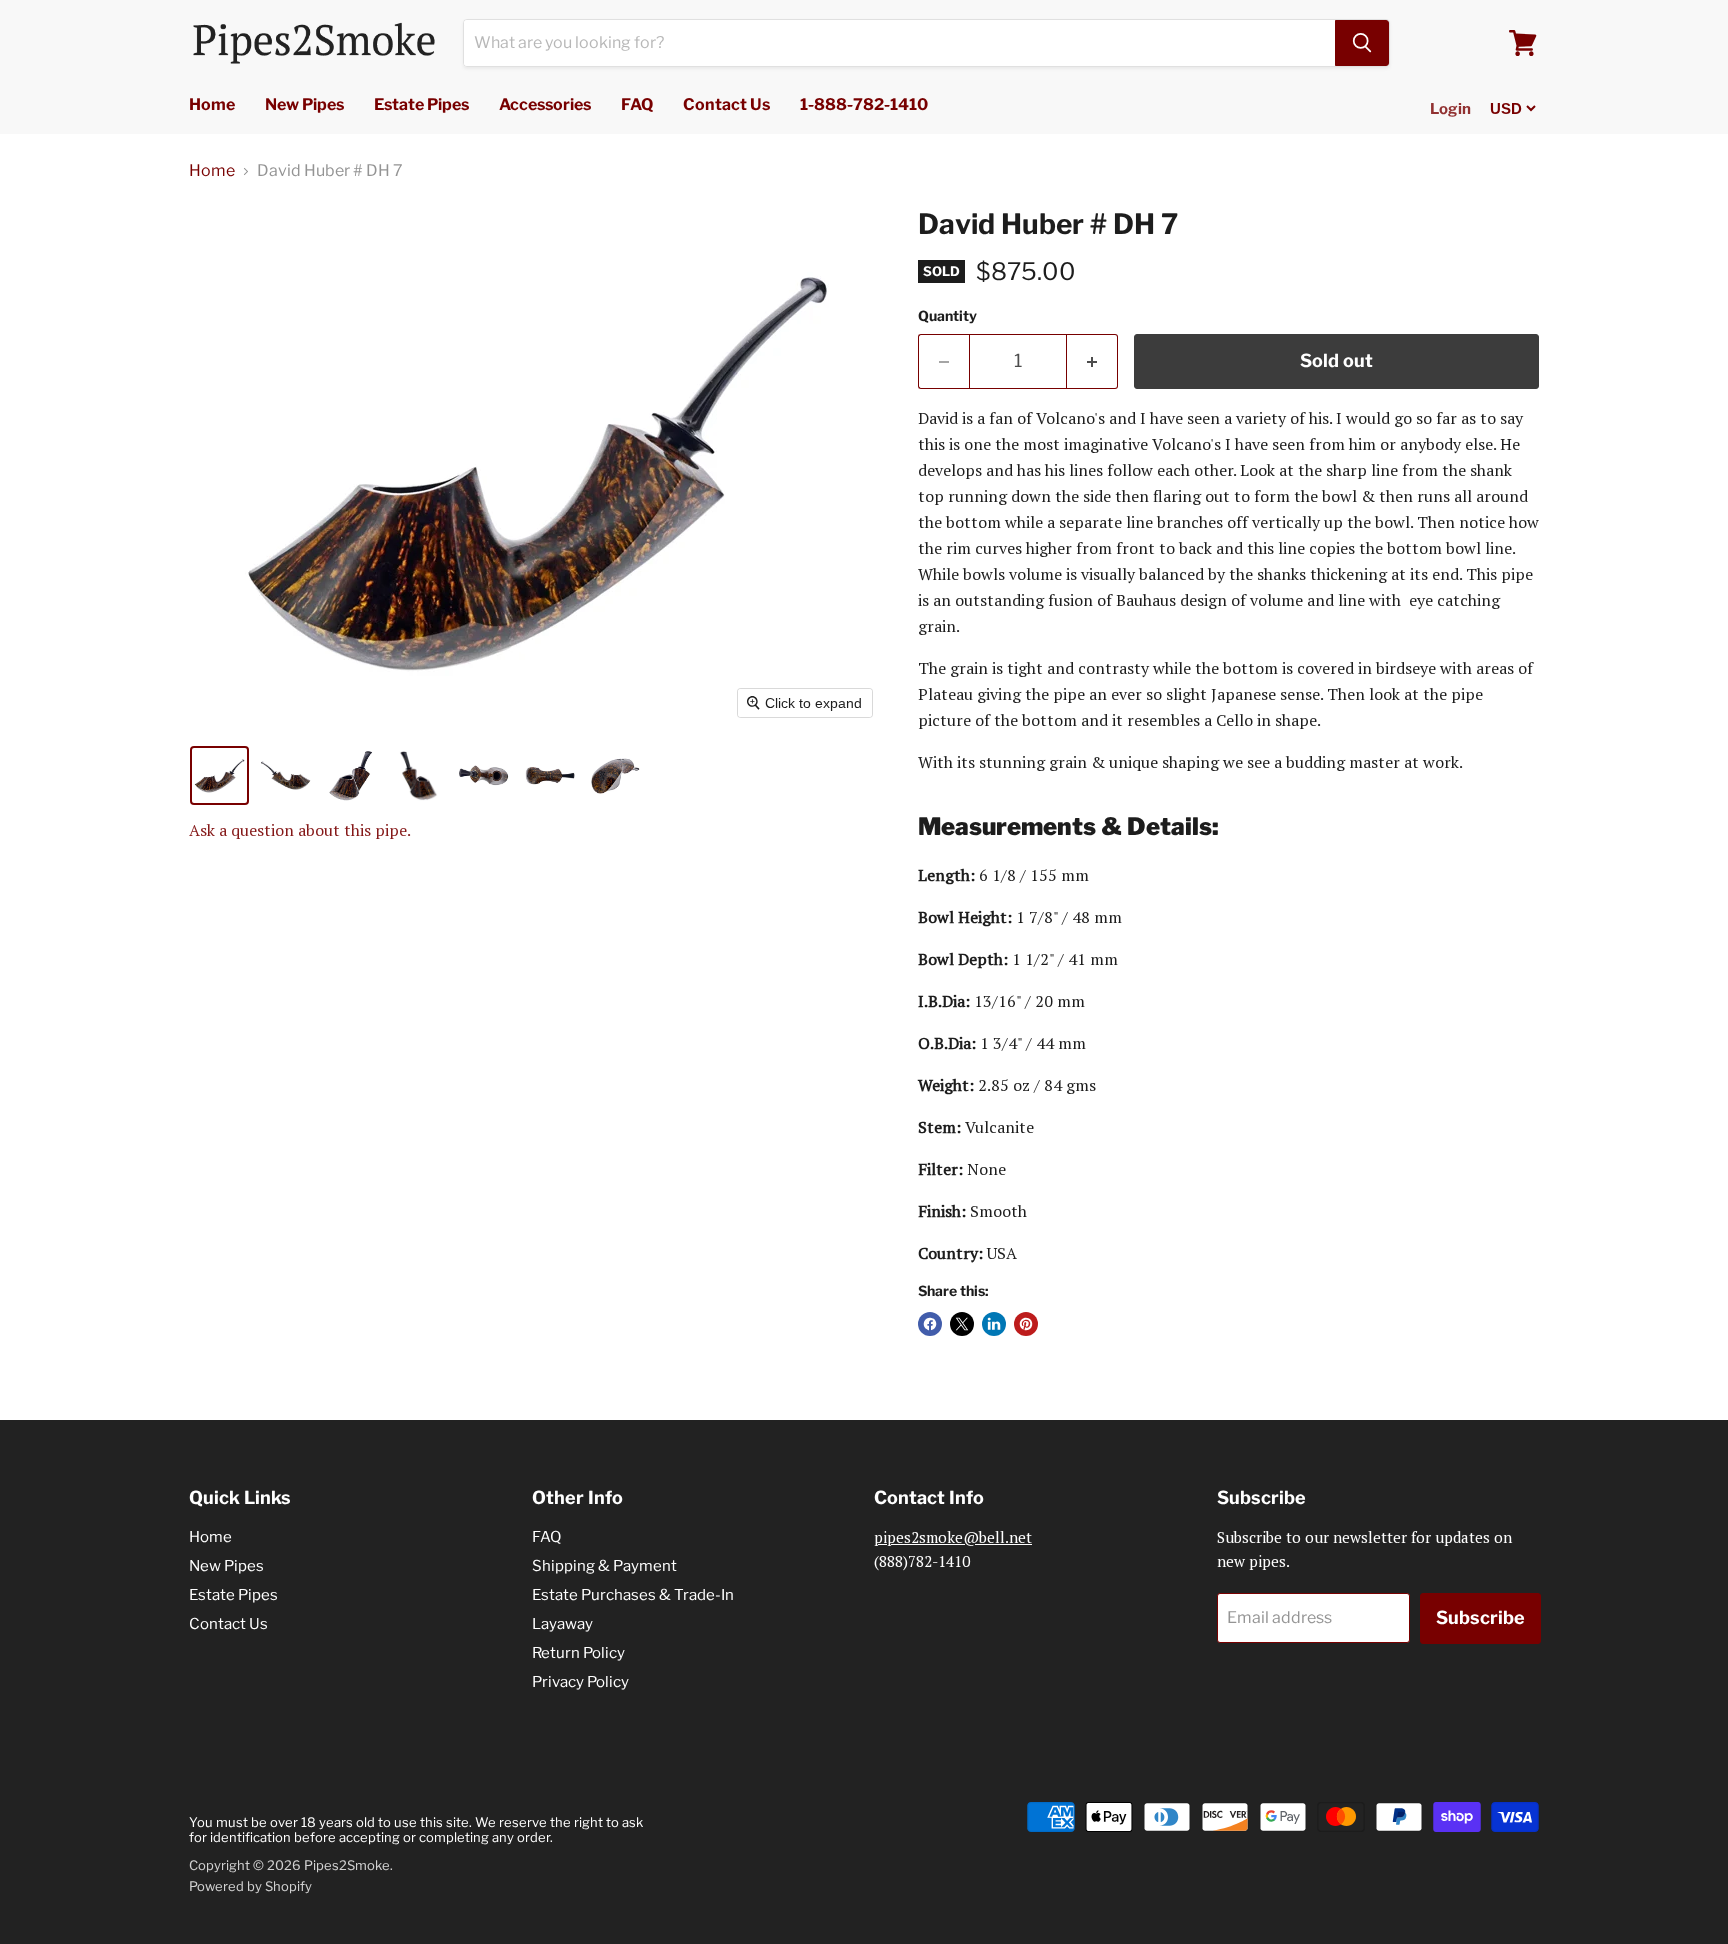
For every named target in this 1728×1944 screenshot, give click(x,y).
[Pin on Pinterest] (1026, 1324)
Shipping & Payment (604, 1566)
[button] (219, 775)
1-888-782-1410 (864, 104)
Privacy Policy (580, 1682)
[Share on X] (962, 1324)
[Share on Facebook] (930, 1324)
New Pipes (304, 104)
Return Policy (578, 1653)
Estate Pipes (421, 104)
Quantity (947, 316)
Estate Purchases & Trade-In (633, 1595)
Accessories (545, 104)
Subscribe (1480, 1617)
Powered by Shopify (250, 1886)
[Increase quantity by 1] (1092, 361)
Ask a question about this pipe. (300, 830)
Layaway (562, 1624)
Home (212, 104)
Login (1450, 109)
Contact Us (726, 104)
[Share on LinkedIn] (994, 1324)
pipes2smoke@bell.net (953, 1537)
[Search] (1362, 43)
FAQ (637, 104)
